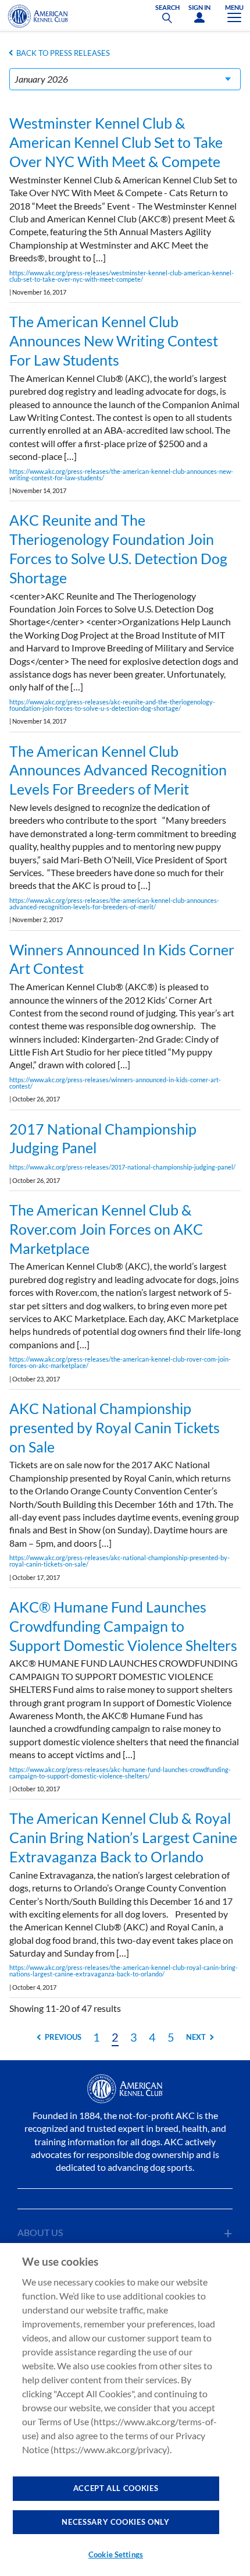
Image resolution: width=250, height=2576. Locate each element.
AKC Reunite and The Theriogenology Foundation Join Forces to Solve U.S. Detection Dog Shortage (118, 548)
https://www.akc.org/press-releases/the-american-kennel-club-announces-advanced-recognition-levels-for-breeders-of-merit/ (114, 903)
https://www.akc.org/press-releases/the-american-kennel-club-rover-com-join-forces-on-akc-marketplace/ (120, 1362)
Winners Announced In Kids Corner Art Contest (122, 959)
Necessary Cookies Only (115, 2522)
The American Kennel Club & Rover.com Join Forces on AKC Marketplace (106, 1229)
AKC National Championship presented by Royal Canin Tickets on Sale (115, 1427)
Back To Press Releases (63, 53)
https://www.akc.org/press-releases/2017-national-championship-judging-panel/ (122, 1167)
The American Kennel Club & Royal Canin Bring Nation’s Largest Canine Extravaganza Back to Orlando (123, 1837)
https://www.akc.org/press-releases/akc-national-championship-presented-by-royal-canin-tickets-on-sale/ (119, 1561)
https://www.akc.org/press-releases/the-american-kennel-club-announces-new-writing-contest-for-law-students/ (121, 474)
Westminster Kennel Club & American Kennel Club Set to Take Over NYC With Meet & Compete (116, 142)
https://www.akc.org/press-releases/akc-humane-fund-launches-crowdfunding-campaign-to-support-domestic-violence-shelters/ (120, 1773)
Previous (63, 2037)
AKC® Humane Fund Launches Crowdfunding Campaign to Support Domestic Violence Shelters (123, 1626)
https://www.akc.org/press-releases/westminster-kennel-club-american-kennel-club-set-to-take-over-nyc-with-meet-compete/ (122, 276)
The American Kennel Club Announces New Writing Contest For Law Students (114, 341)
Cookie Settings (116, 2554)
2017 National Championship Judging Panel (103, 1138)
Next (196, 2037)
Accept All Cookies (116, 2488)
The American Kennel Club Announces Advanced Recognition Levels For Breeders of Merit (118, 770)
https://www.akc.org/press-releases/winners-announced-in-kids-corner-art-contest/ (115, 1083)
